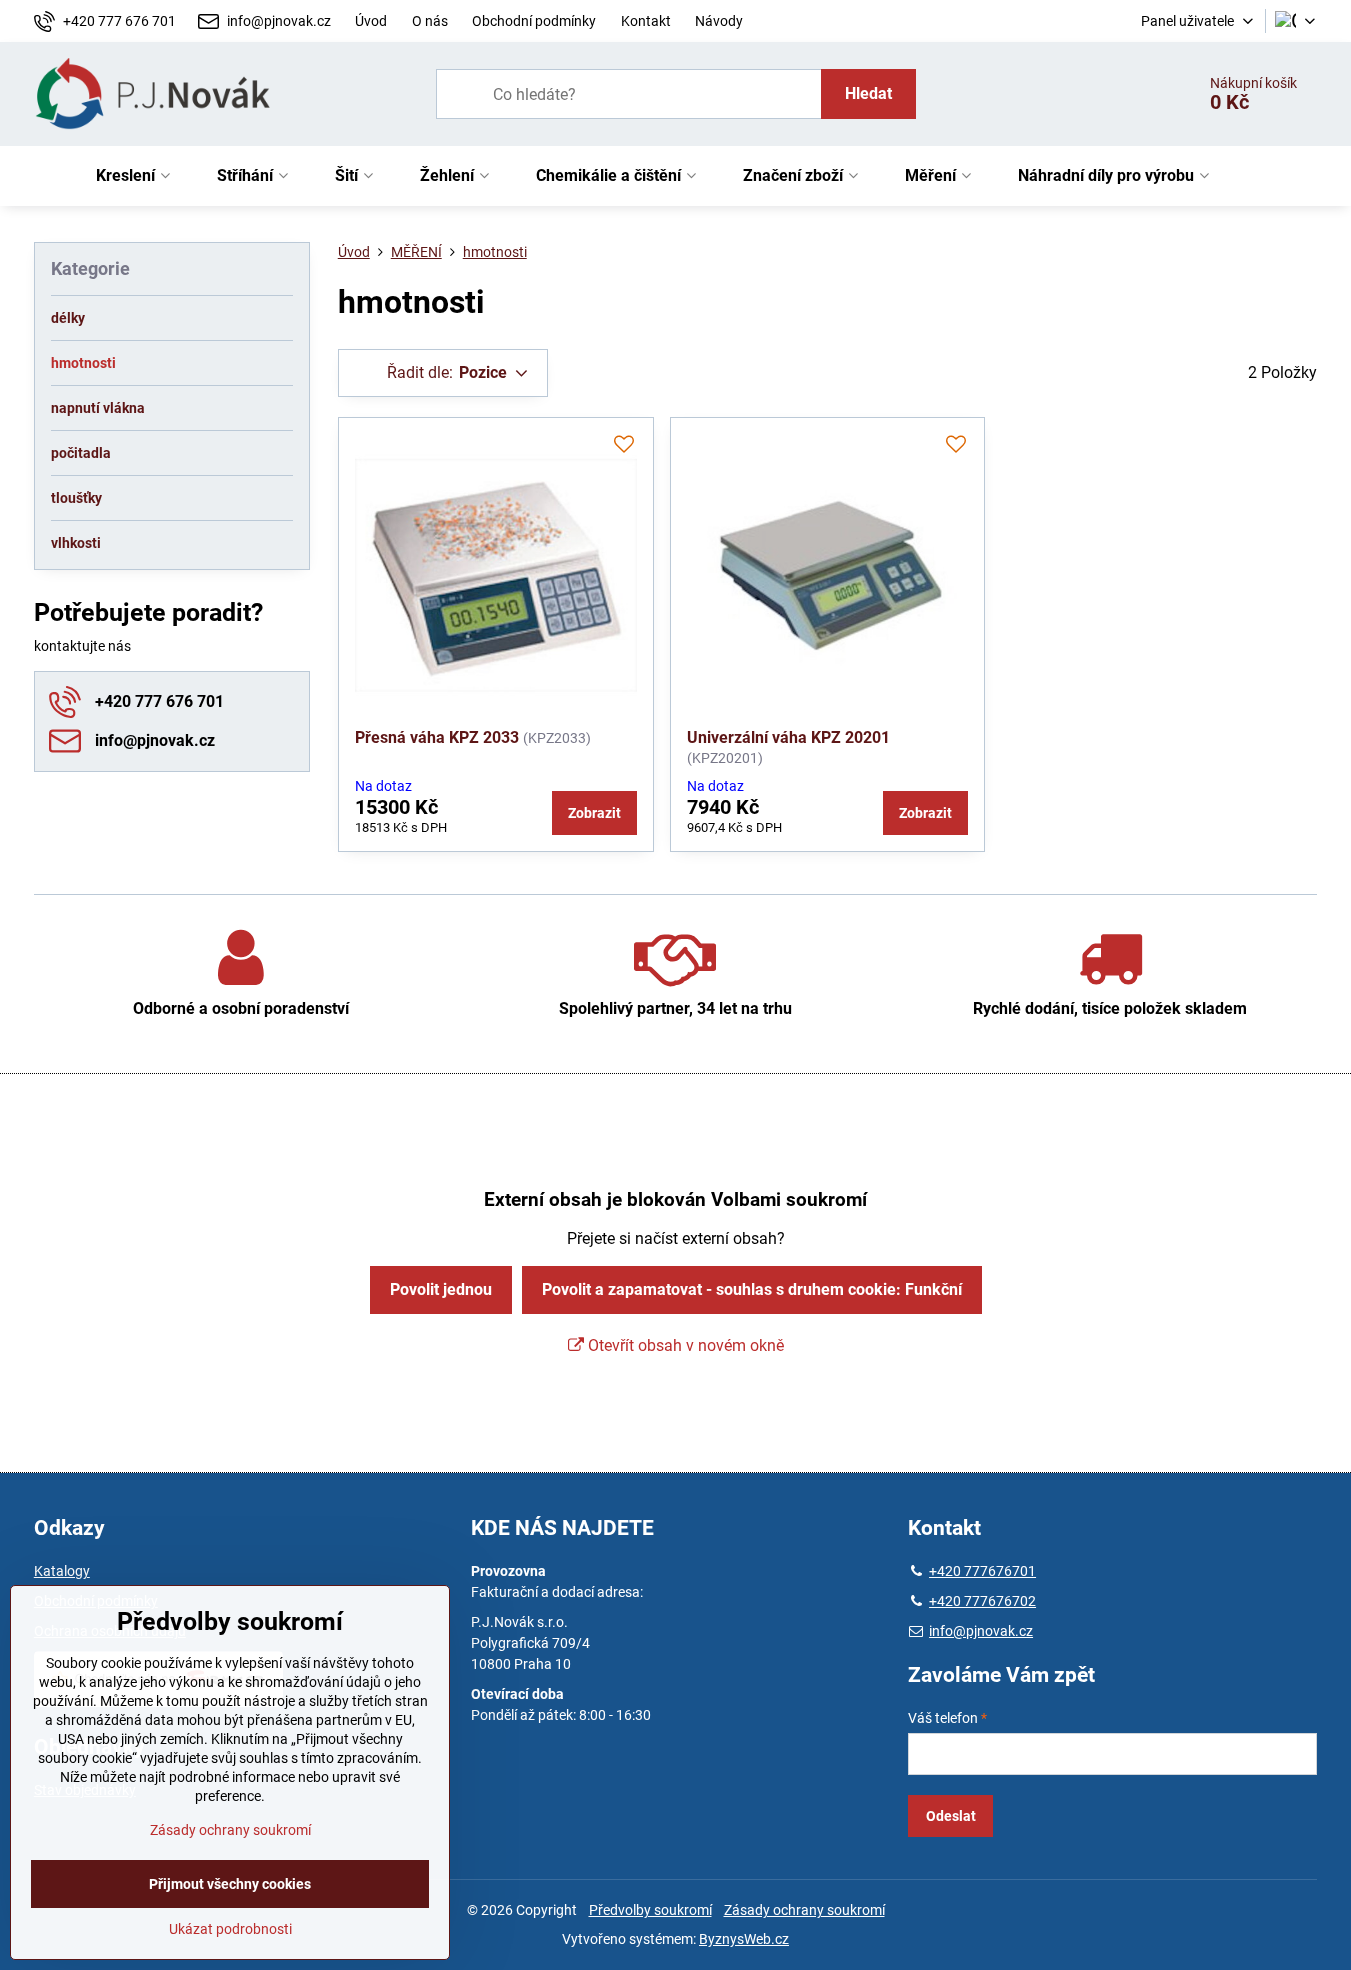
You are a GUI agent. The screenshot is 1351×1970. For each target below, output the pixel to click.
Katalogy (62, 1571)
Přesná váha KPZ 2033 (437, 737)
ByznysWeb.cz (744, 1939)
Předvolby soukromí (650, 1910)
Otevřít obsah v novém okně (684, 1345)
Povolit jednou (441, 1289)
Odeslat (951, 1816)
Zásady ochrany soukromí (804, 1910)
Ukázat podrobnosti (230, 1929)
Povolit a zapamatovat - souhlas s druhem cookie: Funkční (752, 1289)
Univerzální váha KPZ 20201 (788, 737)
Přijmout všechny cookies (230, 1884)
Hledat (868, 93)
